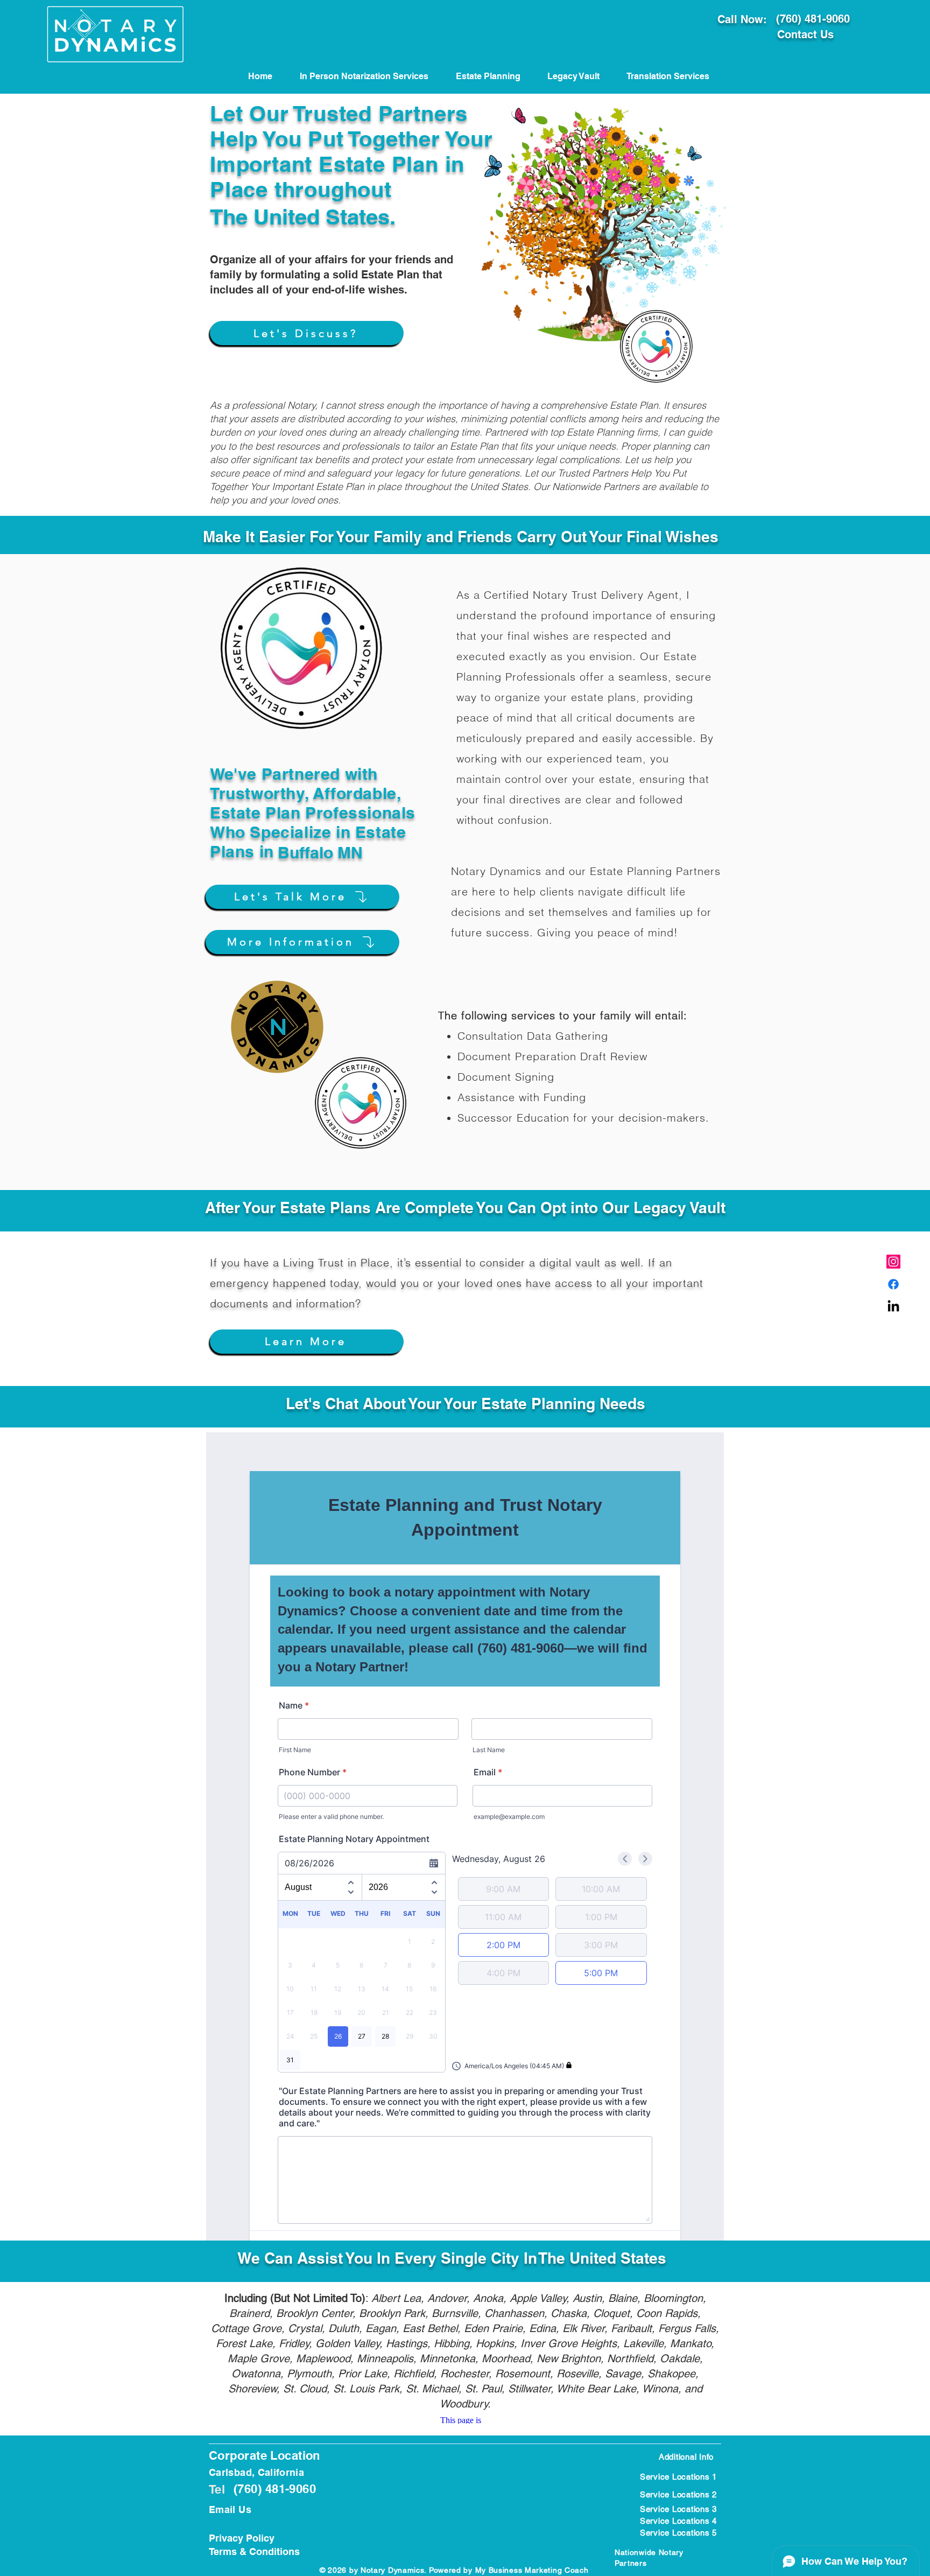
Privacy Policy (242, 2538)
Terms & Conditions (254, 2551)
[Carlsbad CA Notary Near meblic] (893, 1307)
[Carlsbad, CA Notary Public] (893, 1284)
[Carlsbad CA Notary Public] (893, 1262)
